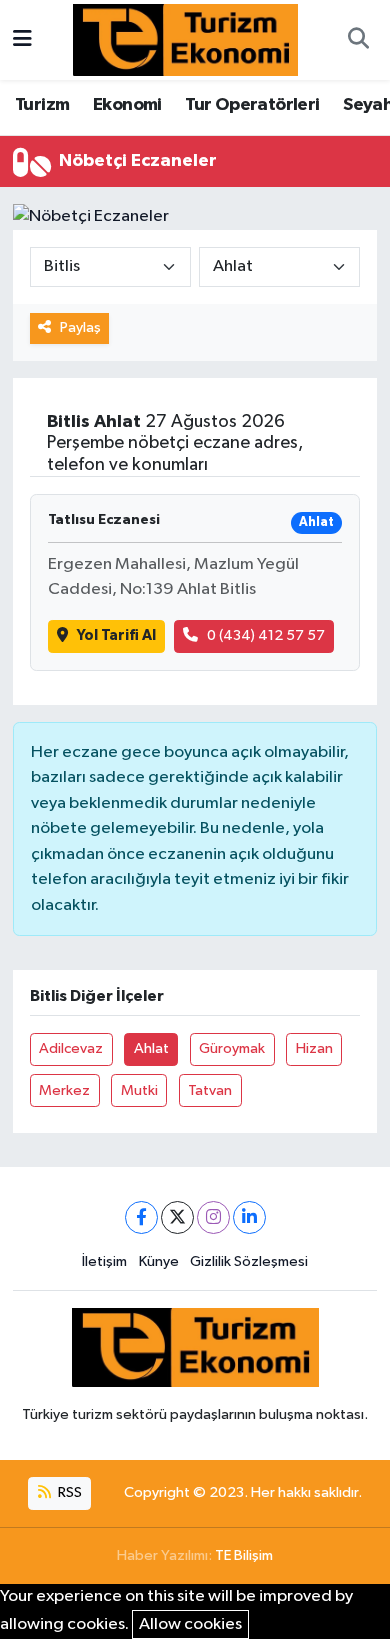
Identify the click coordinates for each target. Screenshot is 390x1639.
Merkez (64, 1090)
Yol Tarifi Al (116, 635)
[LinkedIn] (249, 1217)
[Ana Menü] (22, 39)
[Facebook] (141, 1217)
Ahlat (151, 1048)
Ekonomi (127, 105)
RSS (68, 1492)
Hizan (314, 1048)
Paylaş (80, 327)
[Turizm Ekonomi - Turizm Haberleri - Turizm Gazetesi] (185, 39)
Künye (159, 1261)
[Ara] (358, 40)
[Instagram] (213, 1217)
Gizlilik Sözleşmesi (249, 1261)
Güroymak (232, 1048)
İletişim (104, 1261)
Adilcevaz (71, 1048)
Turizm (42, 105)
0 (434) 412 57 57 (266, 635)
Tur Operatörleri (252, 105)
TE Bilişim (244, 1555)
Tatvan (210, 1090)
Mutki (139, 1090)
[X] (177, 1217)
